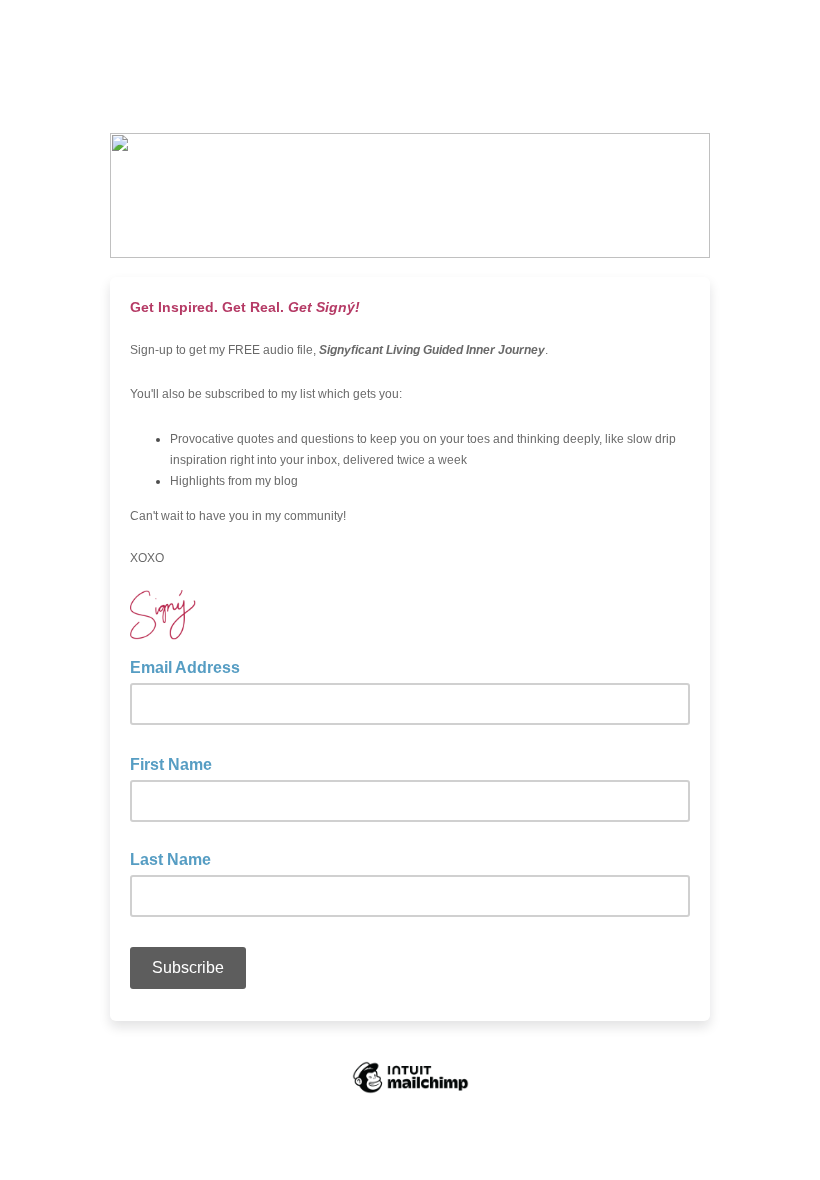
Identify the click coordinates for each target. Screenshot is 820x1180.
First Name (177, 763)
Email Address (191, 666)
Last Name (170, 859)
